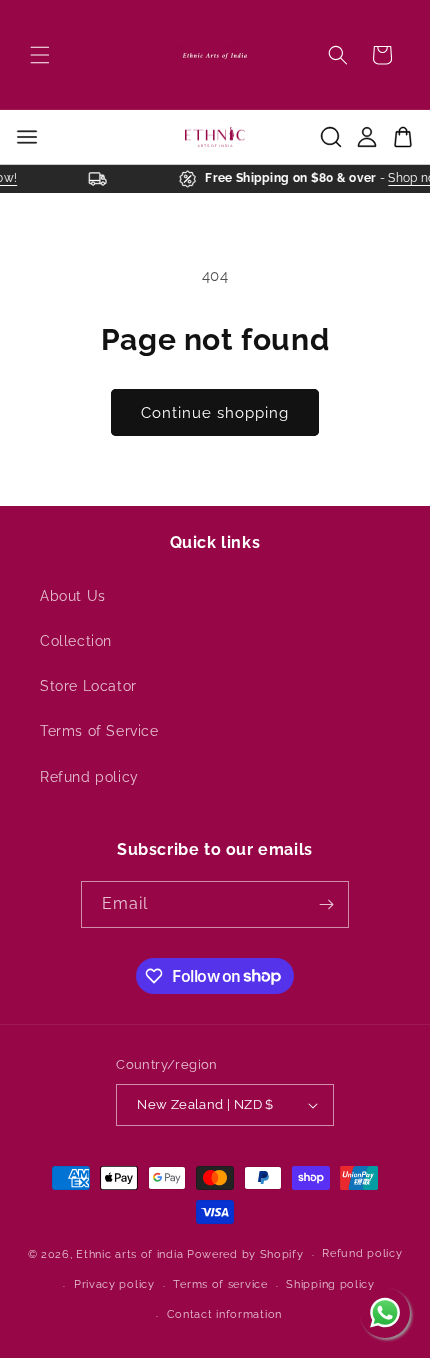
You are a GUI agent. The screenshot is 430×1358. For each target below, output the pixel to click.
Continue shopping (215, 413)
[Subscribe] (326, 904)
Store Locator (88, 686)
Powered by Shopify (245, 1254)
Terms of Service (99, 731)
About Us (73, 596)
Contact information (224, 1314)
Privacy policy (114, 1284)
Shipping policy (330, 1284)
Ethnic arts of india (129, 1254)
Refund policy (89, 777)
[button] (40, 55)
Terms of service (220, 1284)
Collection (76, 641)
